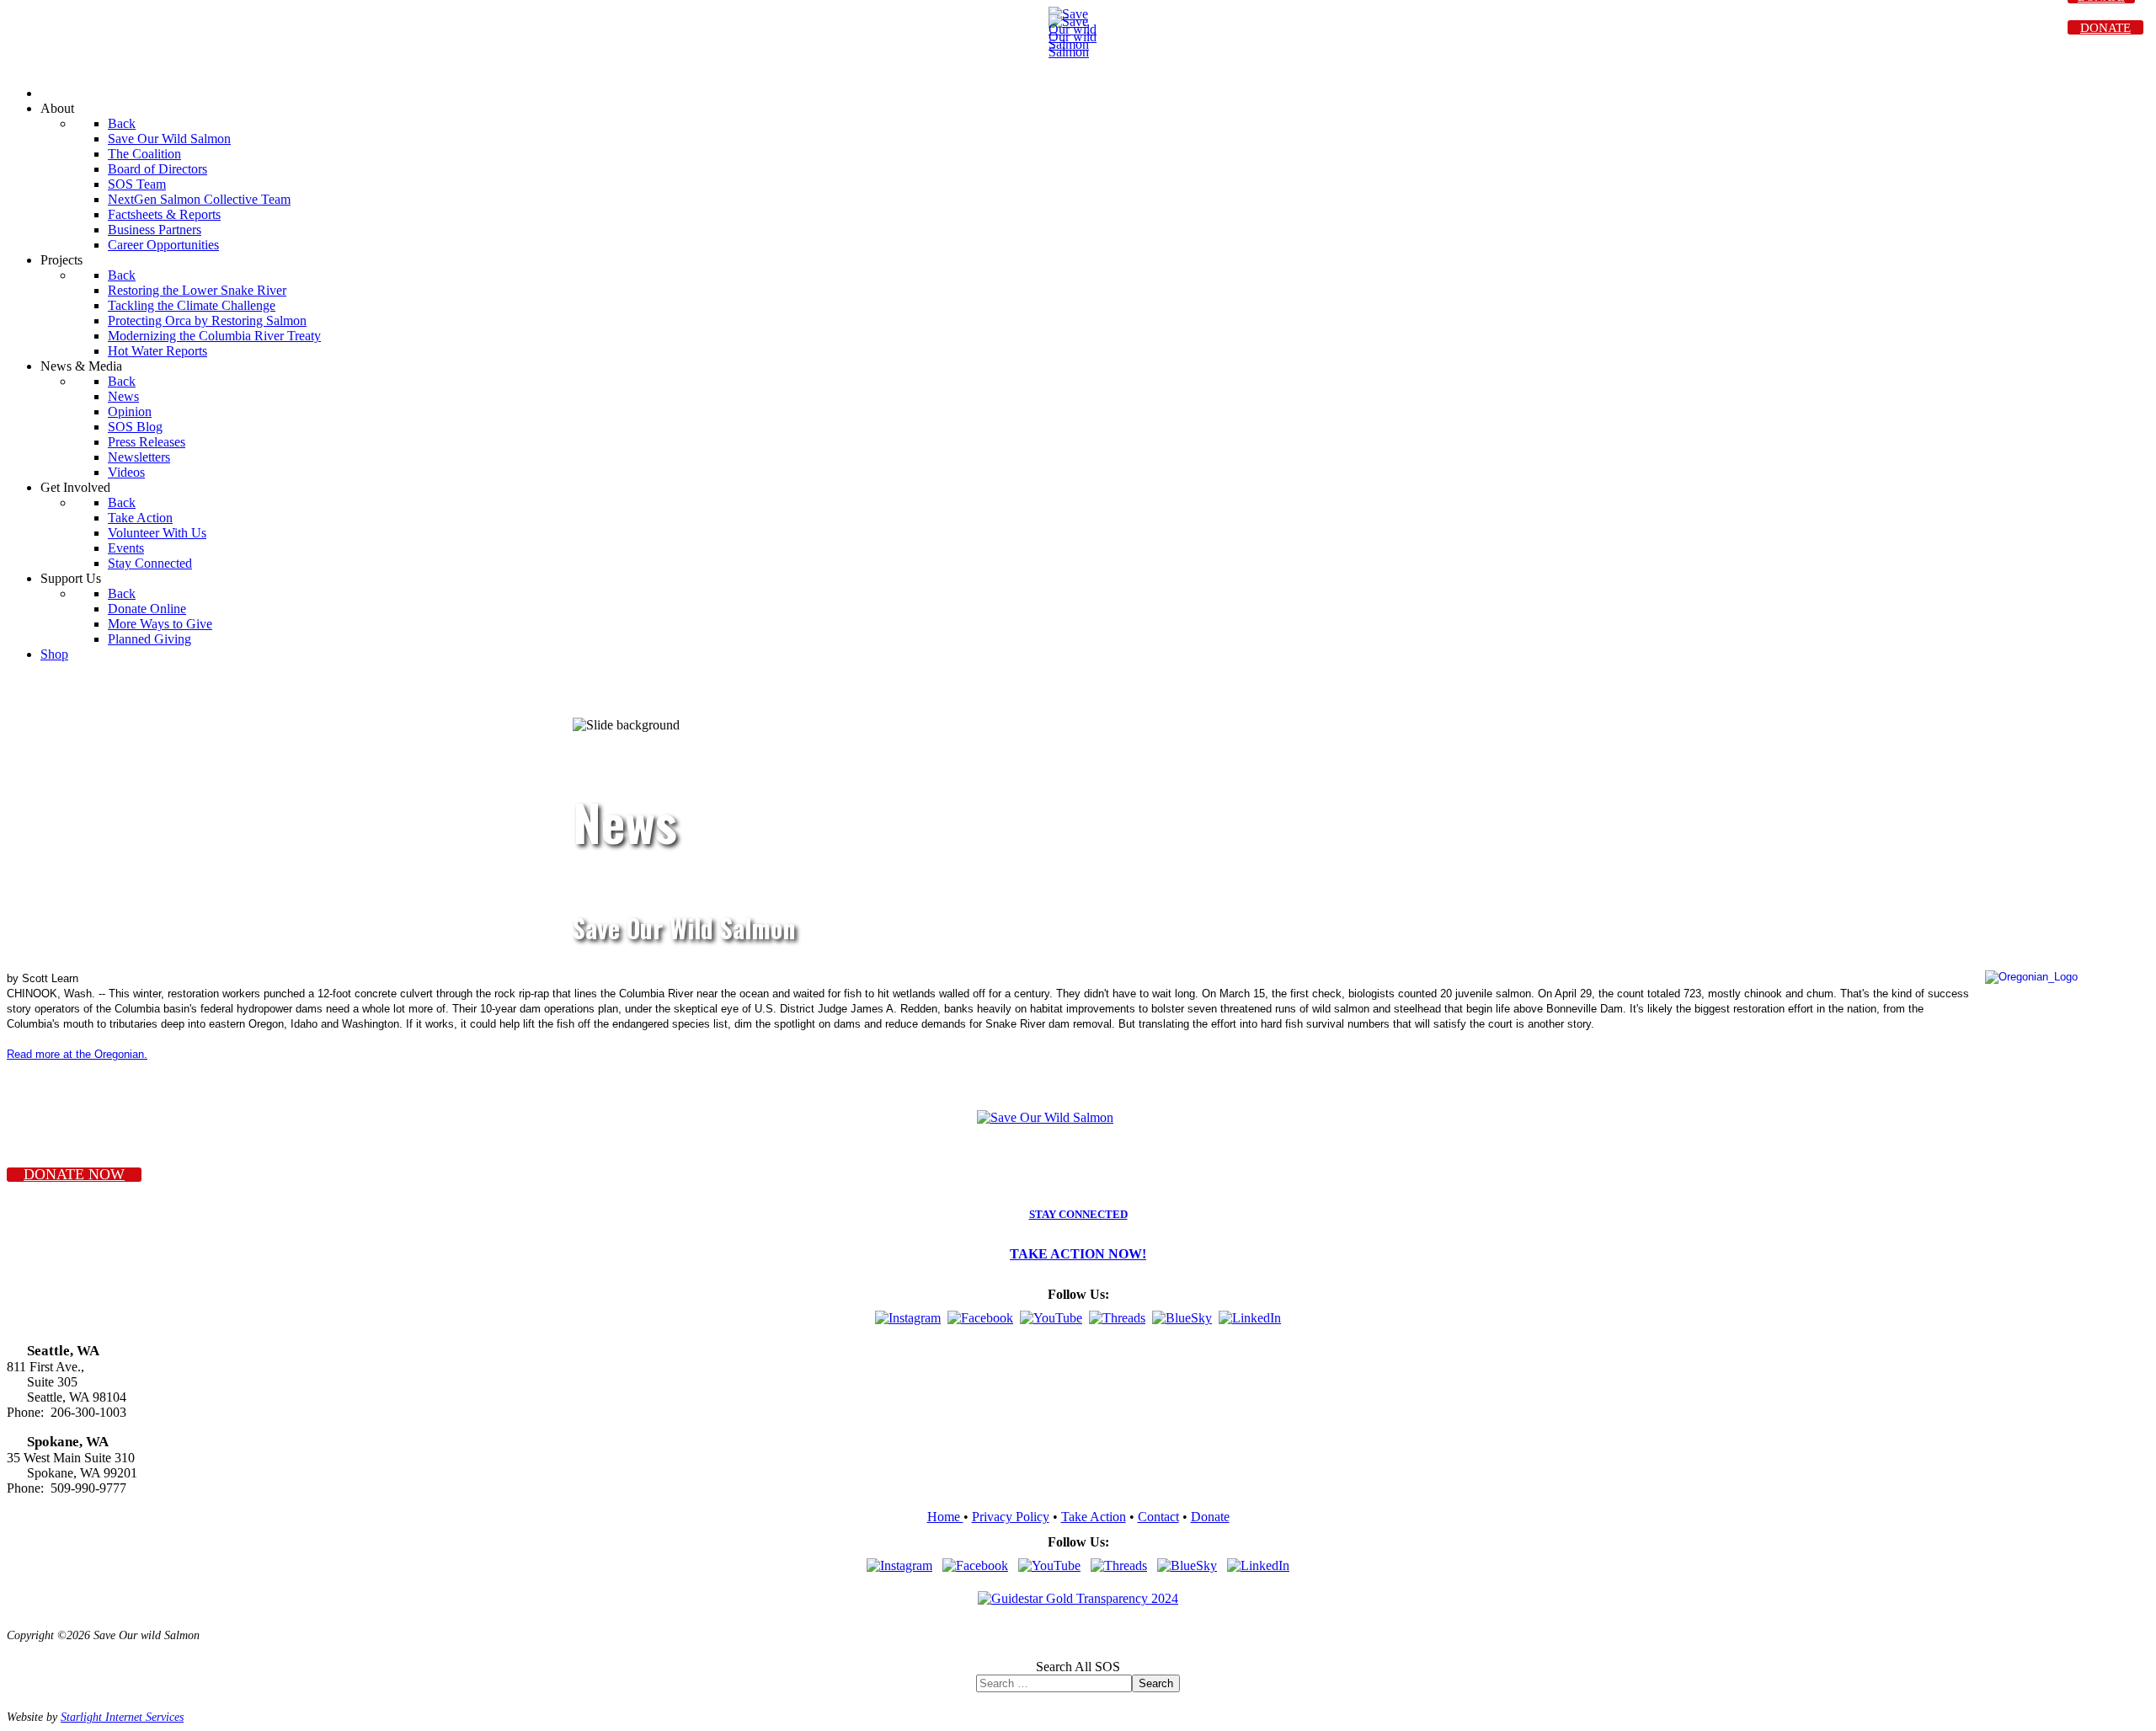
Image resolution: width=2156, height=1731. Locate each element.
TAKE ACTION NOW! (1078, 1254)
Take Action (1094, 1517)
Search (1156, 1683)
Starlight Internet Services (122, 1717)
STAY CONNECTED (1078, 1215)
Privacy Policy (1011, 1517)
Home (945, 1517)
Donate (1210, 1517)
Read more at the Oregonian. (77, 1054)
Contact (1158, 1517)
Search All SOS (1078, 1667)
